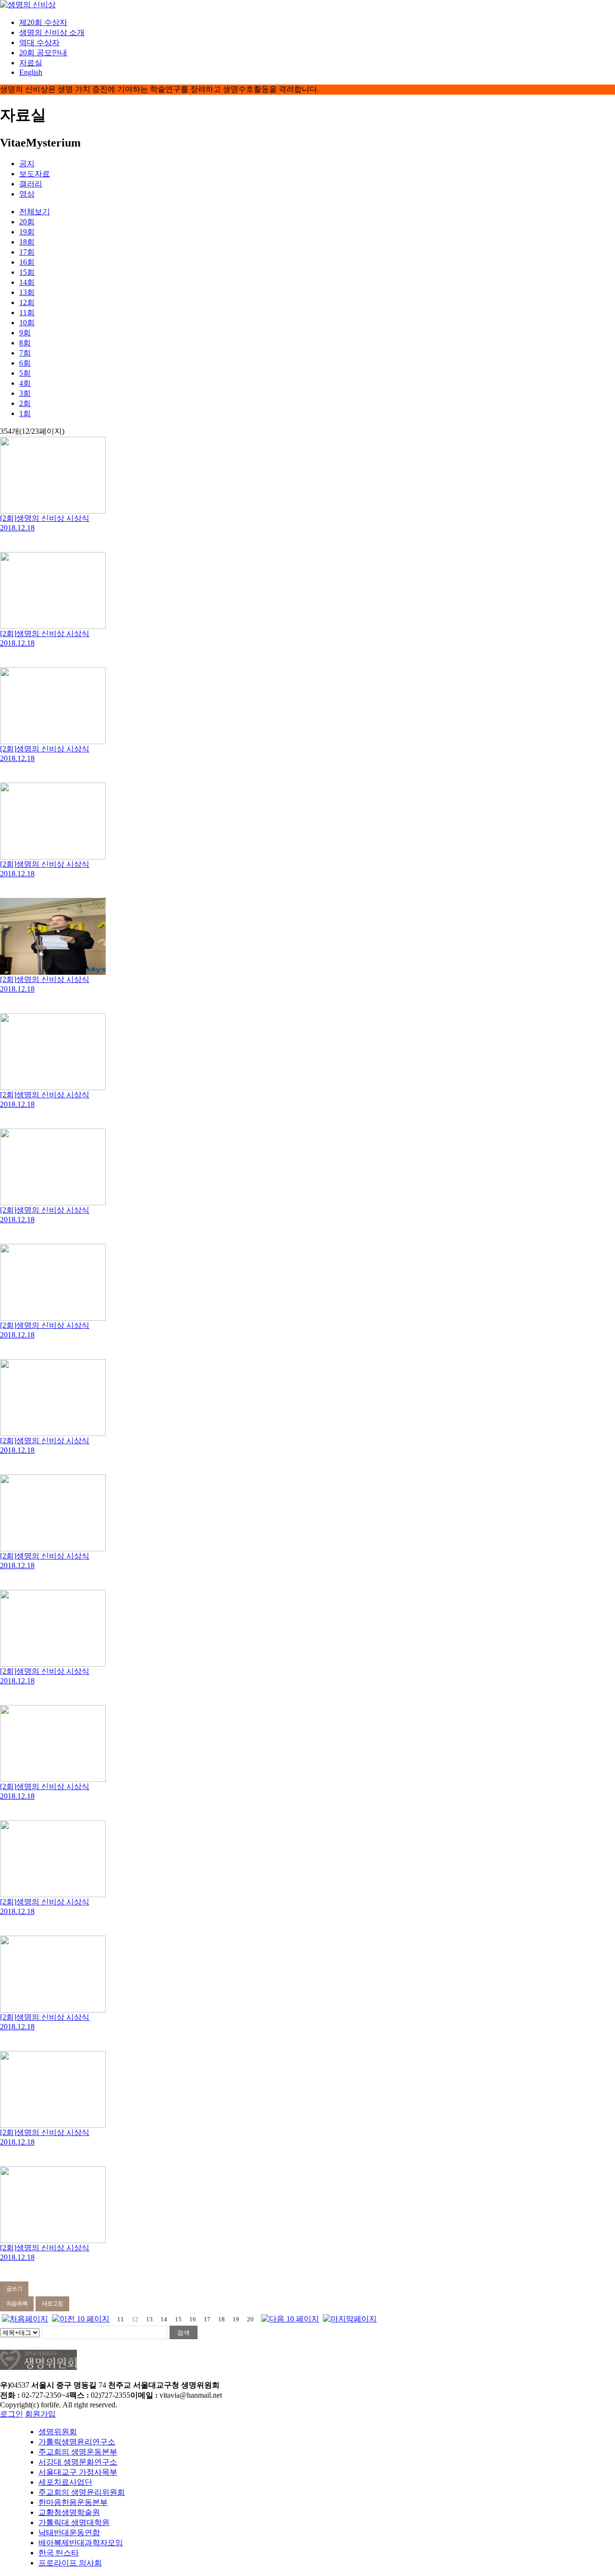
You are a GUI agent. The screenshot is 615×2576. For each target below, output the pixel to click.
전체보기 (35, 212)
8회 (25, 343)
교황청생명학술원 (69, 2512)
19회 (27, 232)
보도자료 (35, 174)
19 (236, 2319)
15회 (27, 272)
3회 (25, 393)
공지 (27, 164)
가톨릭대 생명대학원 (74, 2522)
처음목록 (17, 2304)
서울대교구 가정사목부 (78, 2472)
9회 (25, 333)
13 (149, 2319)
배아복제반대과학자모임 (81, 2543)
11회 (27, 313)
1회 (25, 413)
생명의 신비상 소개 (52, 32)
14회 (27, 282)
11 (121, 2319)
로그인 (12, 2414)
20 (250, 2319)
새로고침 (52, 2304)
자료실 (31, 63)
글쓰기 (14, 2289)
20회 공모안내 (43, 53)
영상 (27, 194)
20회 (27, 222)
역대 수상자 (39, 43)
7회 (25, 353)
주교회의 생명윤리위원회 (82, 2492)
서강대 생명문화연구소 (78, 2462)
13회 (27, 292)
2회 (25, 403)
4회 (25, 383)
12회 (27, 302)
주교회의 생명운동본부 (78, 2452)
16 (193, 2319)
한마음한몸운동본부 (73, 2502)
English (31, 72)
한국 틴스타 (59, 2553)
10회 (27, 323)
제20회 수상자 (43, 22)
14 (164, 2319)
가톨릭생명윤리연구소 (77, 2442)
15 (178, 2319)
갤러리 (31, 184)
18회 (27, 242)
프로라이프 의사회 (70, 2563)
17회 (27, 252)
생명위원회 (58, 2432)
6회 (25, 363)
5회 (25, 373)
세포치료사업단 (65, 2482)
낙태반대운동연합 (69, 2533)
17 (207, 2319)
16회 (27, 262)
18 (221, 2319)
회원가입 (40, 2414)
